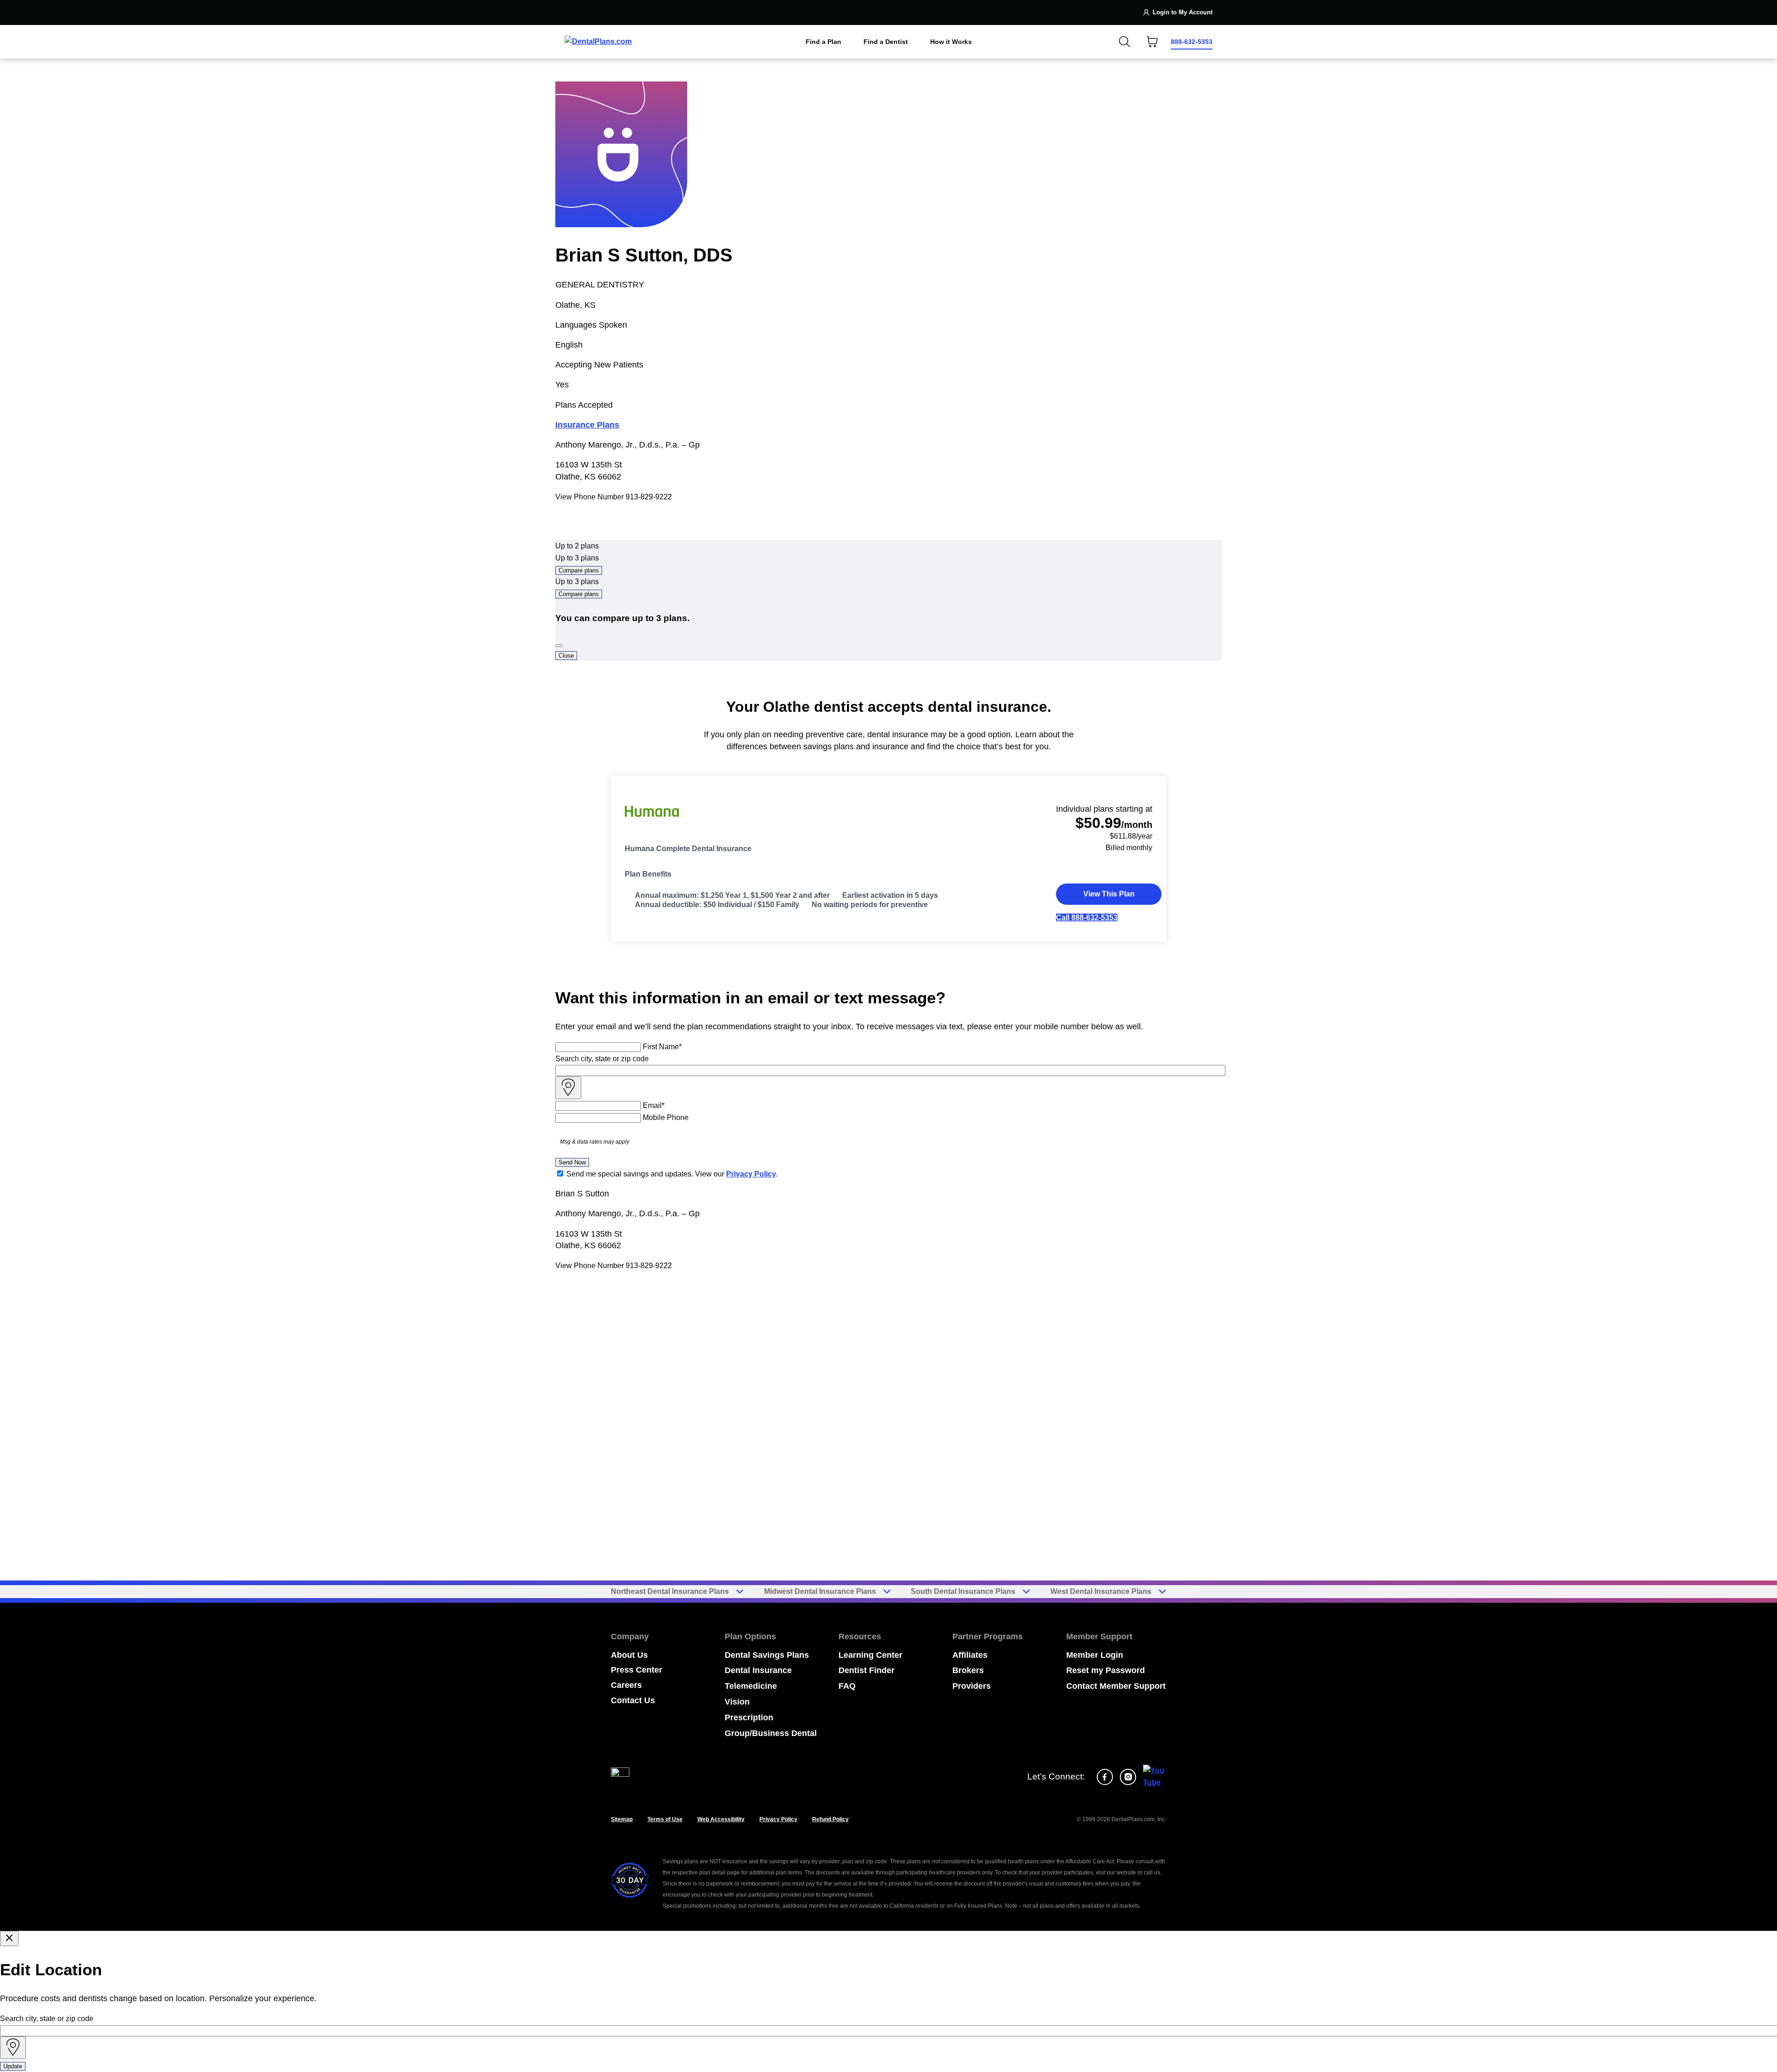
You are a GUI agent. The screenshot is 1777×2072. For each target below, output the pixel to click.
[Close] (559, 646)
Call (1087, 918)
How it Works (951, 42)
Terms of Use (665, 1819)
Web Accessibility (721, 1819)
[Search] (1125, 42)
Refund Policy (830, 1819)
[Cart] (1152, 42)
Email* (654, 1105)
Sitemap (622, 1819)
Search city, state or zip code (602, 1059)
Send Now (572, 1162)
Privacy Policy (751, 1174)
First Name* (662, 1047)
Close (566, 656)
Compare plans (579, 570)
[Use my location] (568, 1088)
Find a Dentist (886, 42)
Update (13, 2066)
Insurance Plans (587, 425)
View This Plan (1109, 894)
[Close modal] (9, 1938)
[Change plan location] (583, 12)
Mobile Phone (666, 1117)
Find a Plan (823, 42)
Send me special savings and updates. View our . (672, 1174)
